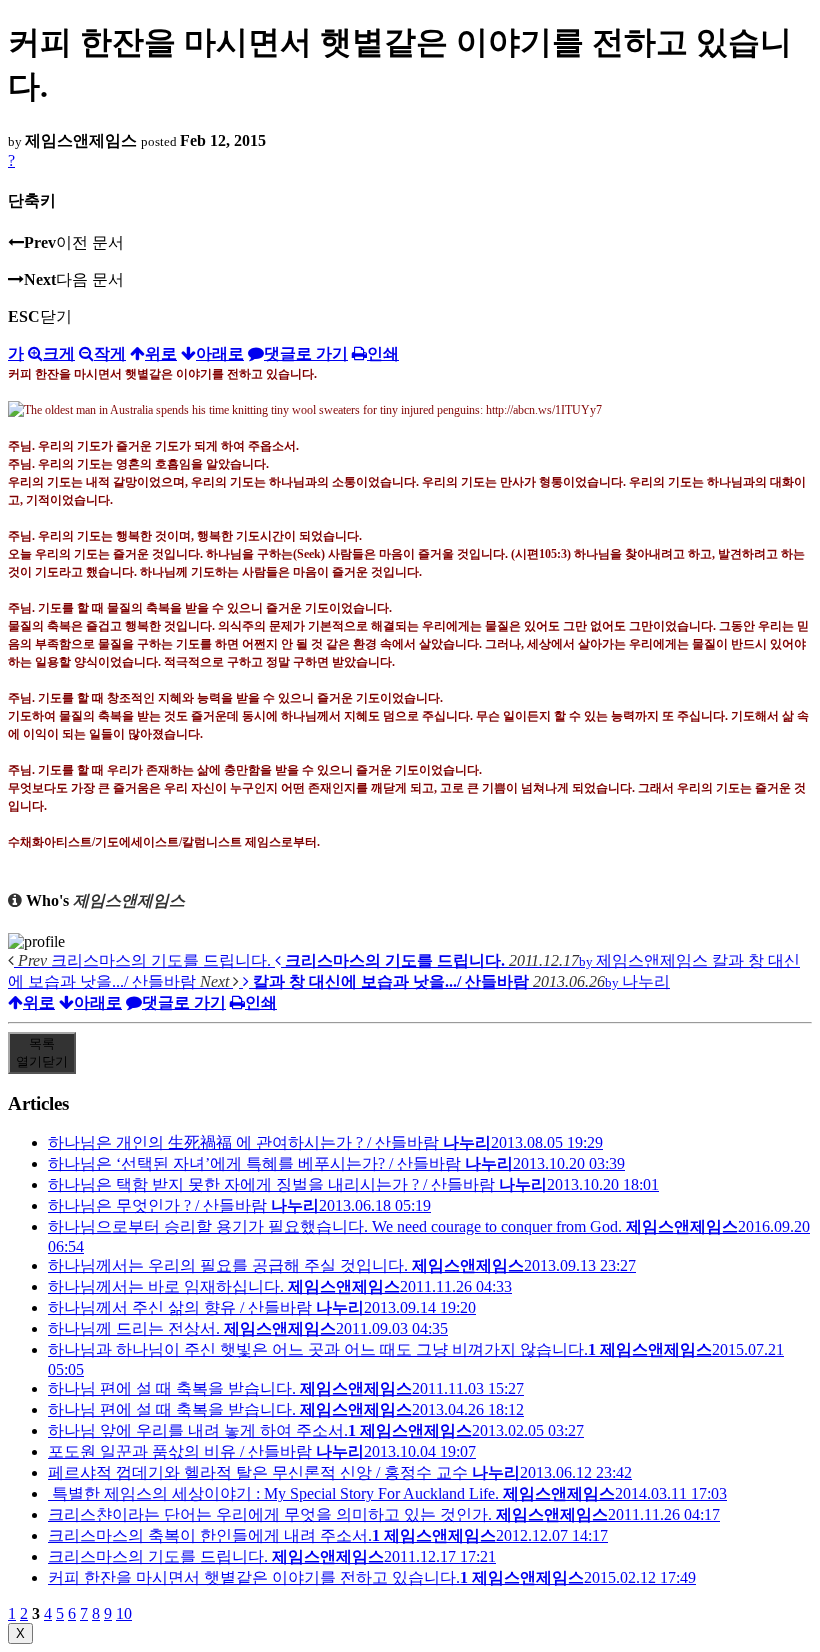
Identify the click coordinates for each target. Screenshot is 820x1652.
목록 (42, 1052)
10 (124, 1613)
